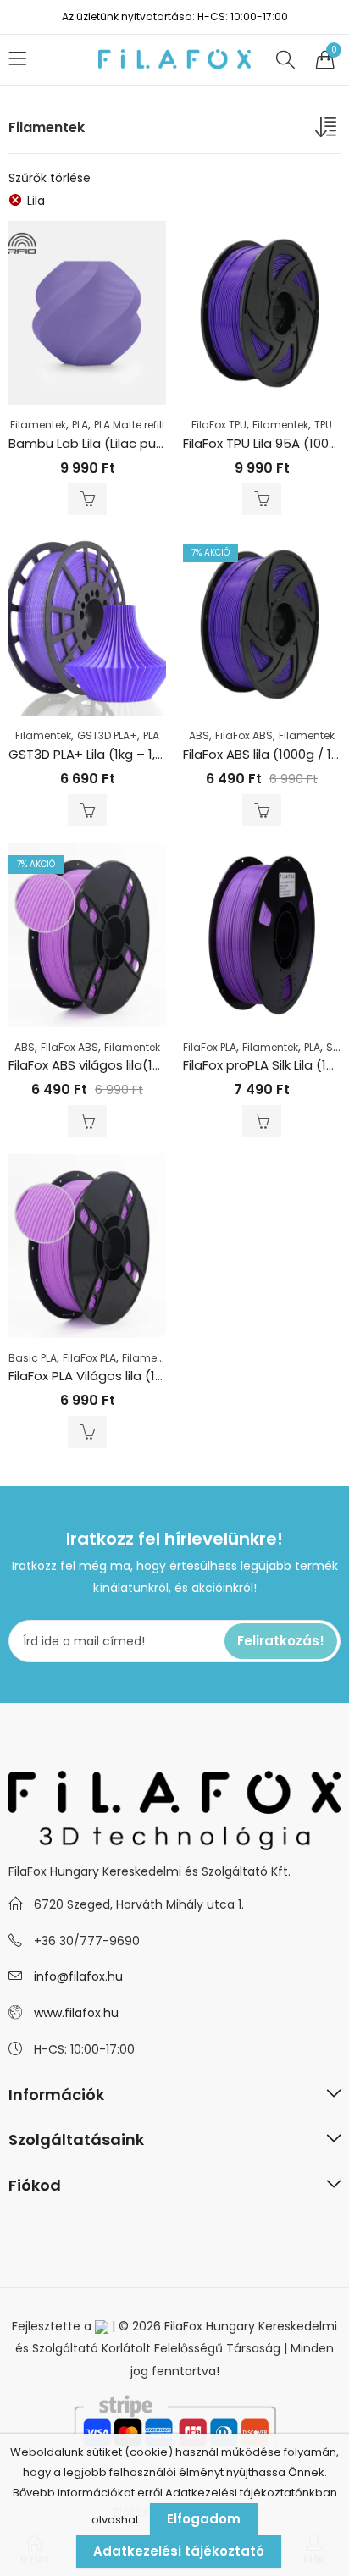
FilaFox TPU (219, 425)
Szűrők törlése (50, 178)
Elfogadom (204, 2519)
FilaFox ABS (244, 735)
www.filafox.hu (76, 2013)
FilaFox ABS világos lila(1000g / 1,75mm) (130, 1065)
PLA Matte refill (129, 425)
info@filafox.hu (78, 1976)
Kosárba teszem (87, 499)
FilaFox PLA (210, 1047)
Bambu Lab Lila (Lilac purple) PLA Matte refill (145, 443)
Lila (36, 201)
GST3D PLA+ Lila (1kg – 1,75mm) (105, 754)
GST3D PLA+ (107, 735)
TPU (323, 425)
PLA (80, 425)
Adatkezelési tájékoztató (179, 2551)
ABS (199, 735)
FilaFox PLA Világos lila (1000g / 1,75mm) (131, 1376)
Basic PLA (33, 1358)
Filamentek (38, 425)
